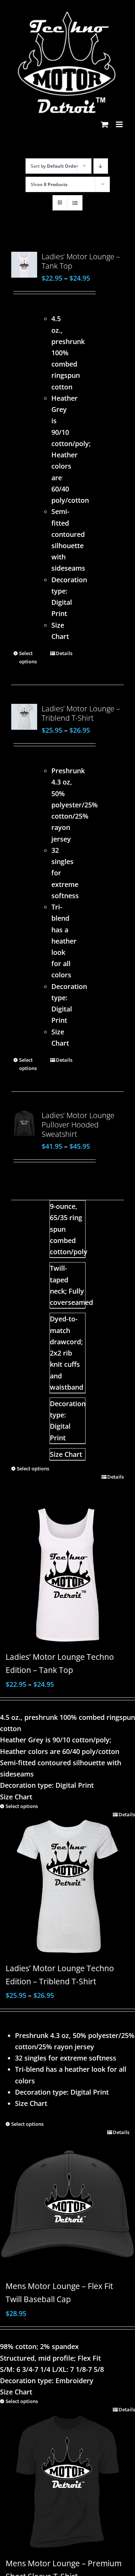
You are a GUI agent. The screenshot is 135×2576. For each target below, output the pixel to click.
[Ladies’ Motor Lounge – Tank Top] (24, 265)
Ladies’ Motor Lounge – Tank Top (81, 261)
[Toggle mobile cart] (105, 124)
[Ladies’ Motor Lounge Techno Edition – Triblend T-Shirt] (67, 1882)
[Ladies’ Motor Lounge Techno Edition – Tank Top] (67, 1575)
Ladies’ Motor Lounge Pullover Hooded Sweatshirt (78, 1125)
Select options (28, 657)
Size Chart (66, 1454)
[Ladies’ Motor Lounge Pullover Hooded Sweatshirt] (24, 1123)
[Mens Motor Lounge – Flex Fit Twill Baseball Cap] (67, 2202)
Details (64, 653)
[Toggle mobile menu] (120, 124)
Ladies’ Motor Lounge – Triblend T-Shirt (81, 713)
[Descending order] (101, 166)
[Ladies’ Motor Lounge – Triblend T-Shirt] (24, 717)
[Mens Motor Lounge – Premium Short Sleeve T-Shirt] (67, 2477)
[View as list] (75, 203)
